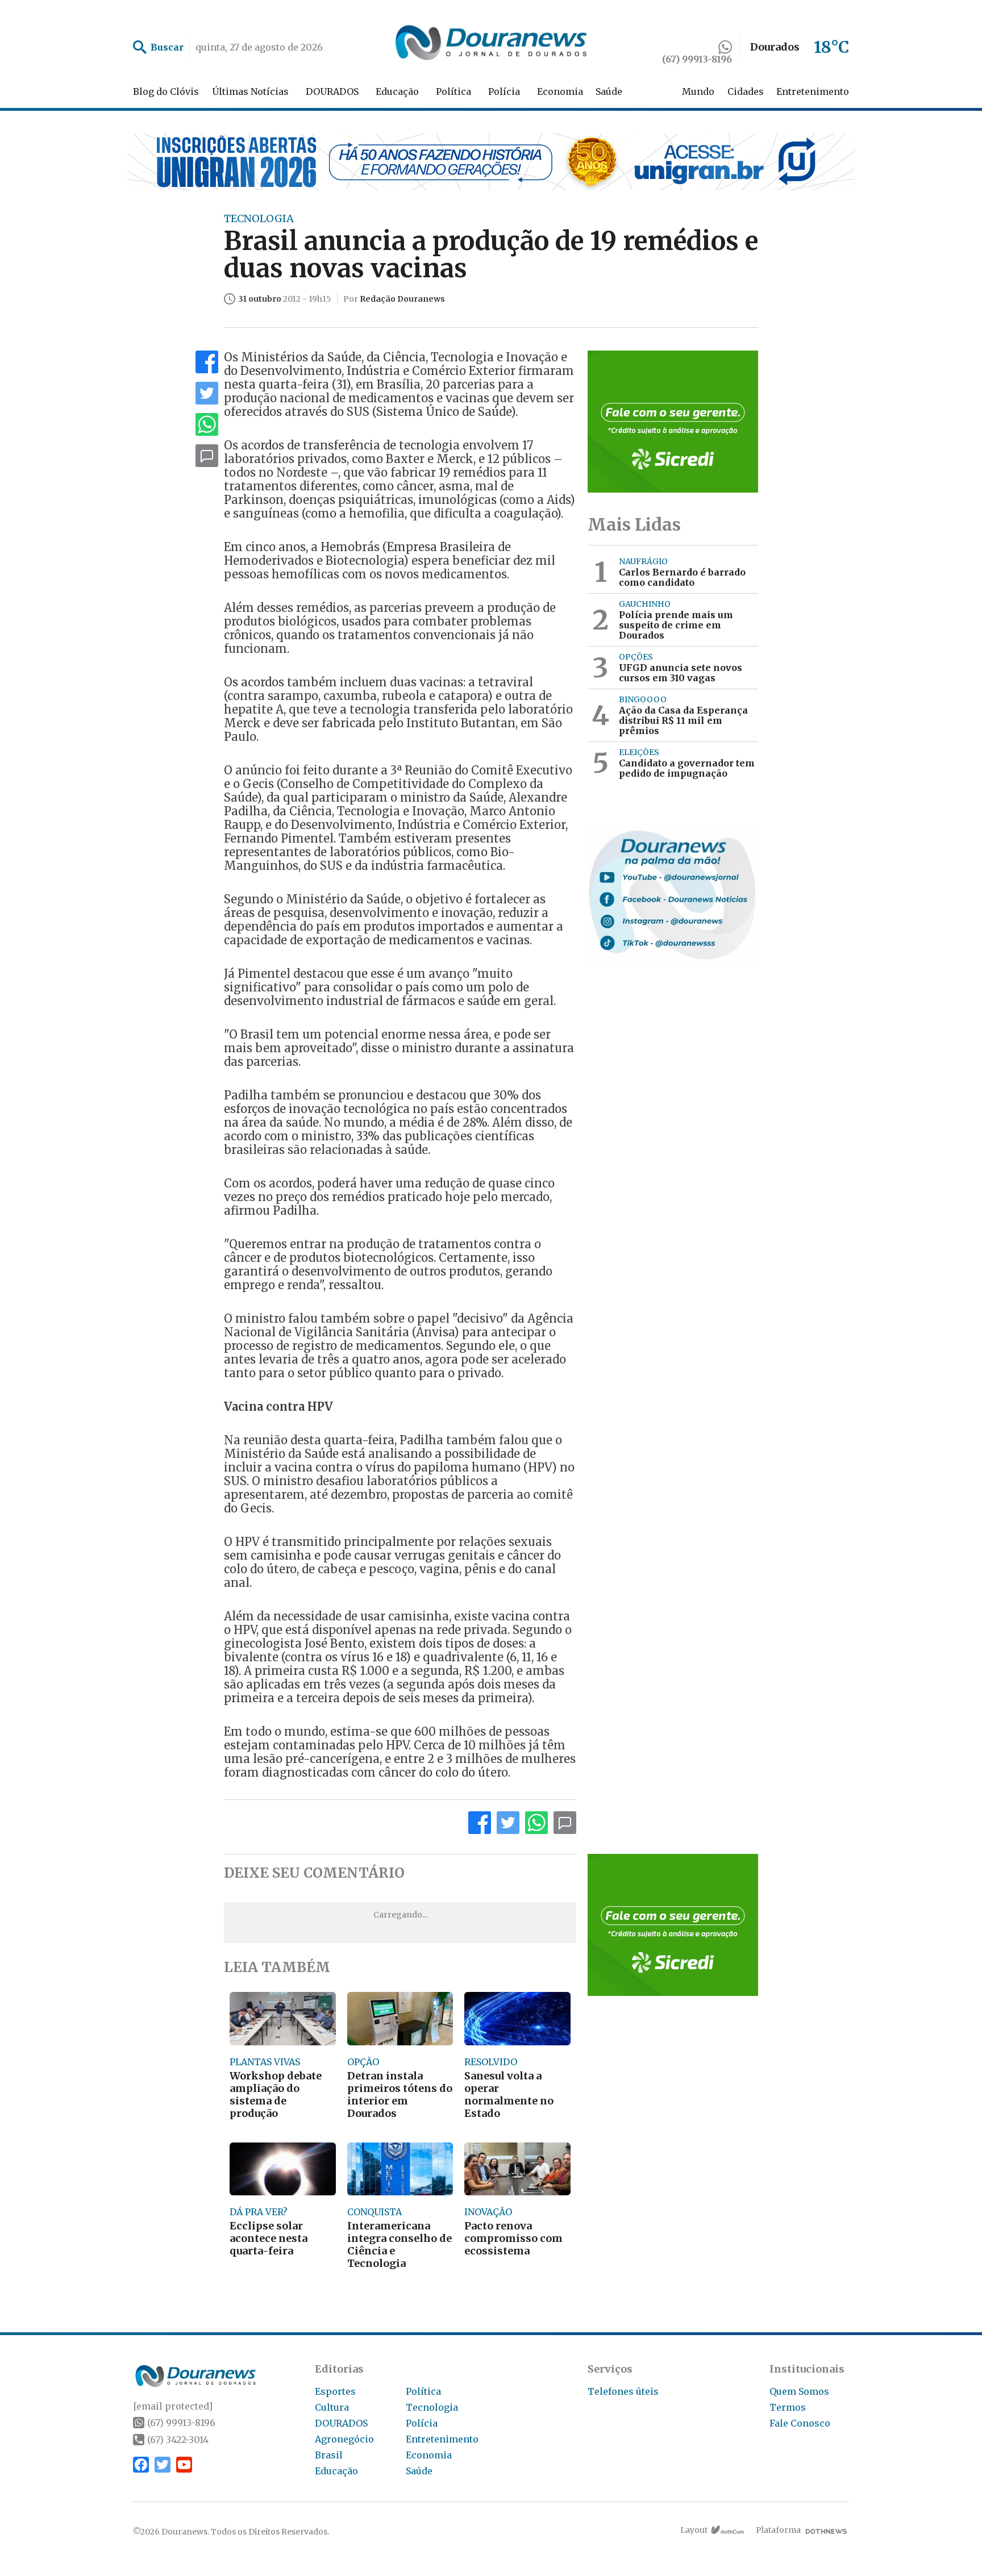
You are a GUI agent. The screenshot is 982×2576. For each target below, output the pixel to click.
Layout (694, 2530)
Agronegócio (344, 2439)
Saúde (609, 91)
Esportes (335, 2391)
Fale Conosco (800, 2423)
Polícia (504, 91)
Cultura (332, 2407)
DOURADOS (332, 91)
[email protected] (173, 2406)
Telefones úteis (623, 2391)
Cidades (746, 91)
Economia (560, 91)
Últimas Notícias (250, 91)
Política (453, 91)
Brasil (329, 2455)
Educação (397, 91)
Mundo (698, 91)
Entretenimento (813, 91)
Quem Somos (799, 2391)
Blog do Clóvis (166, 91)
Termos (788, 2407)
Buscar (167, 47)
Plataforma (778, 2530)
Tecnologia (432, 2407)
